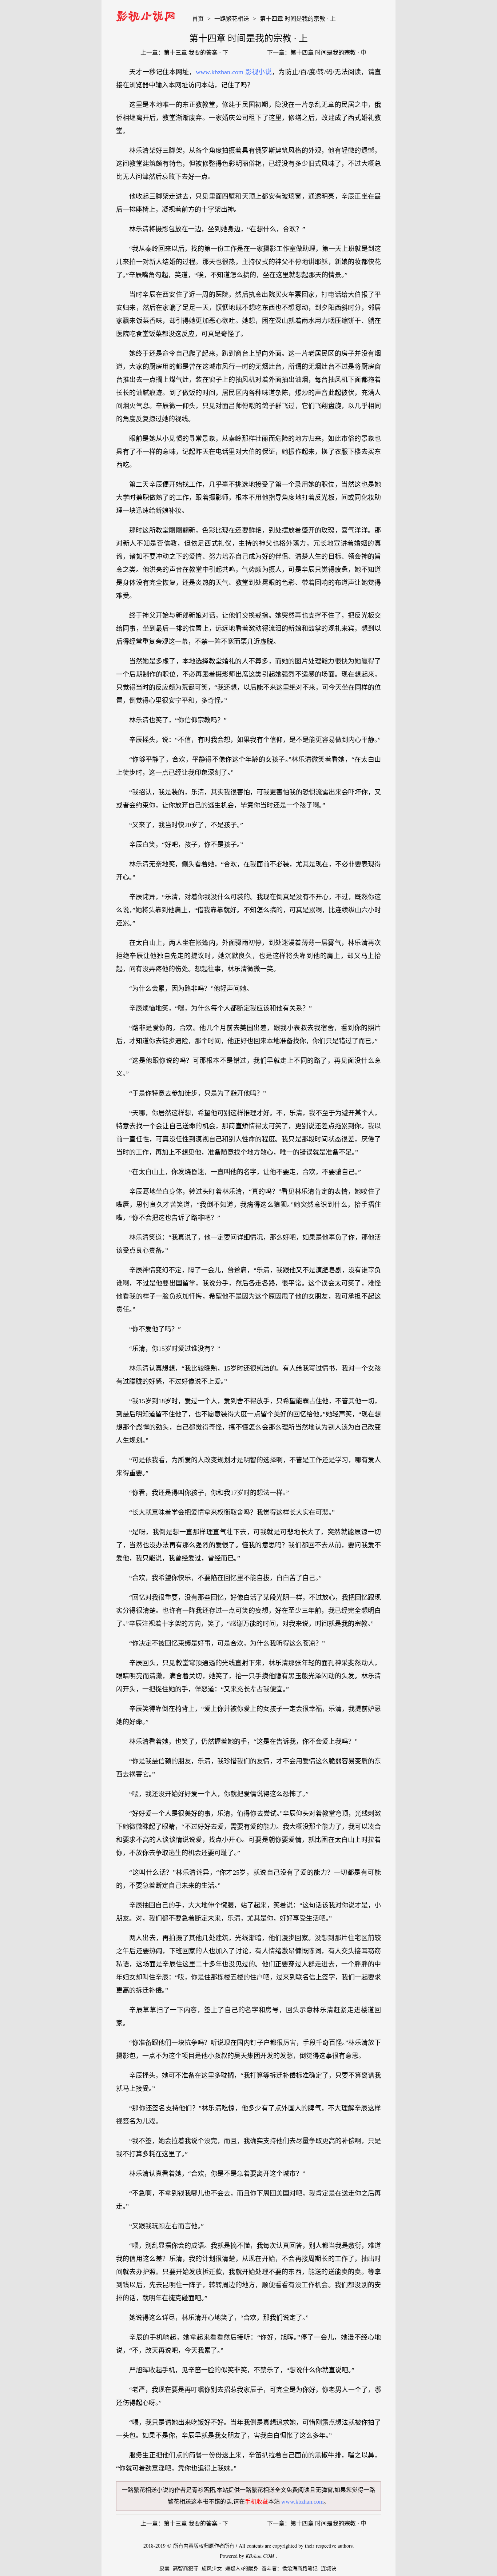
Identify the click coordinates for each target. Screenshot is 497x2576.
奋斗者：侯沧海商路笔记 (290, 2569)
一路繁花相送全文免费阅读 (275, 2490)
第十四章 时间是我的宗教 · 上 (298, 19)
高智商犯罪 (186, 2569)
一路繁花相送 (232, 19)
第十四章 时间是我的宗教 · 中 (328, 53)
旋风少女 (212, 2569)
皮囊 (164, 2569)
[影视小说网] (146, 15)
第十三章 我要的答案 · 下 (196, 53)
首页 (198, 19)
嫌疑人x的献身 (242, 2569)
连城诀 (329, 2569)
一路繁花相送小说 (145, 2490)
